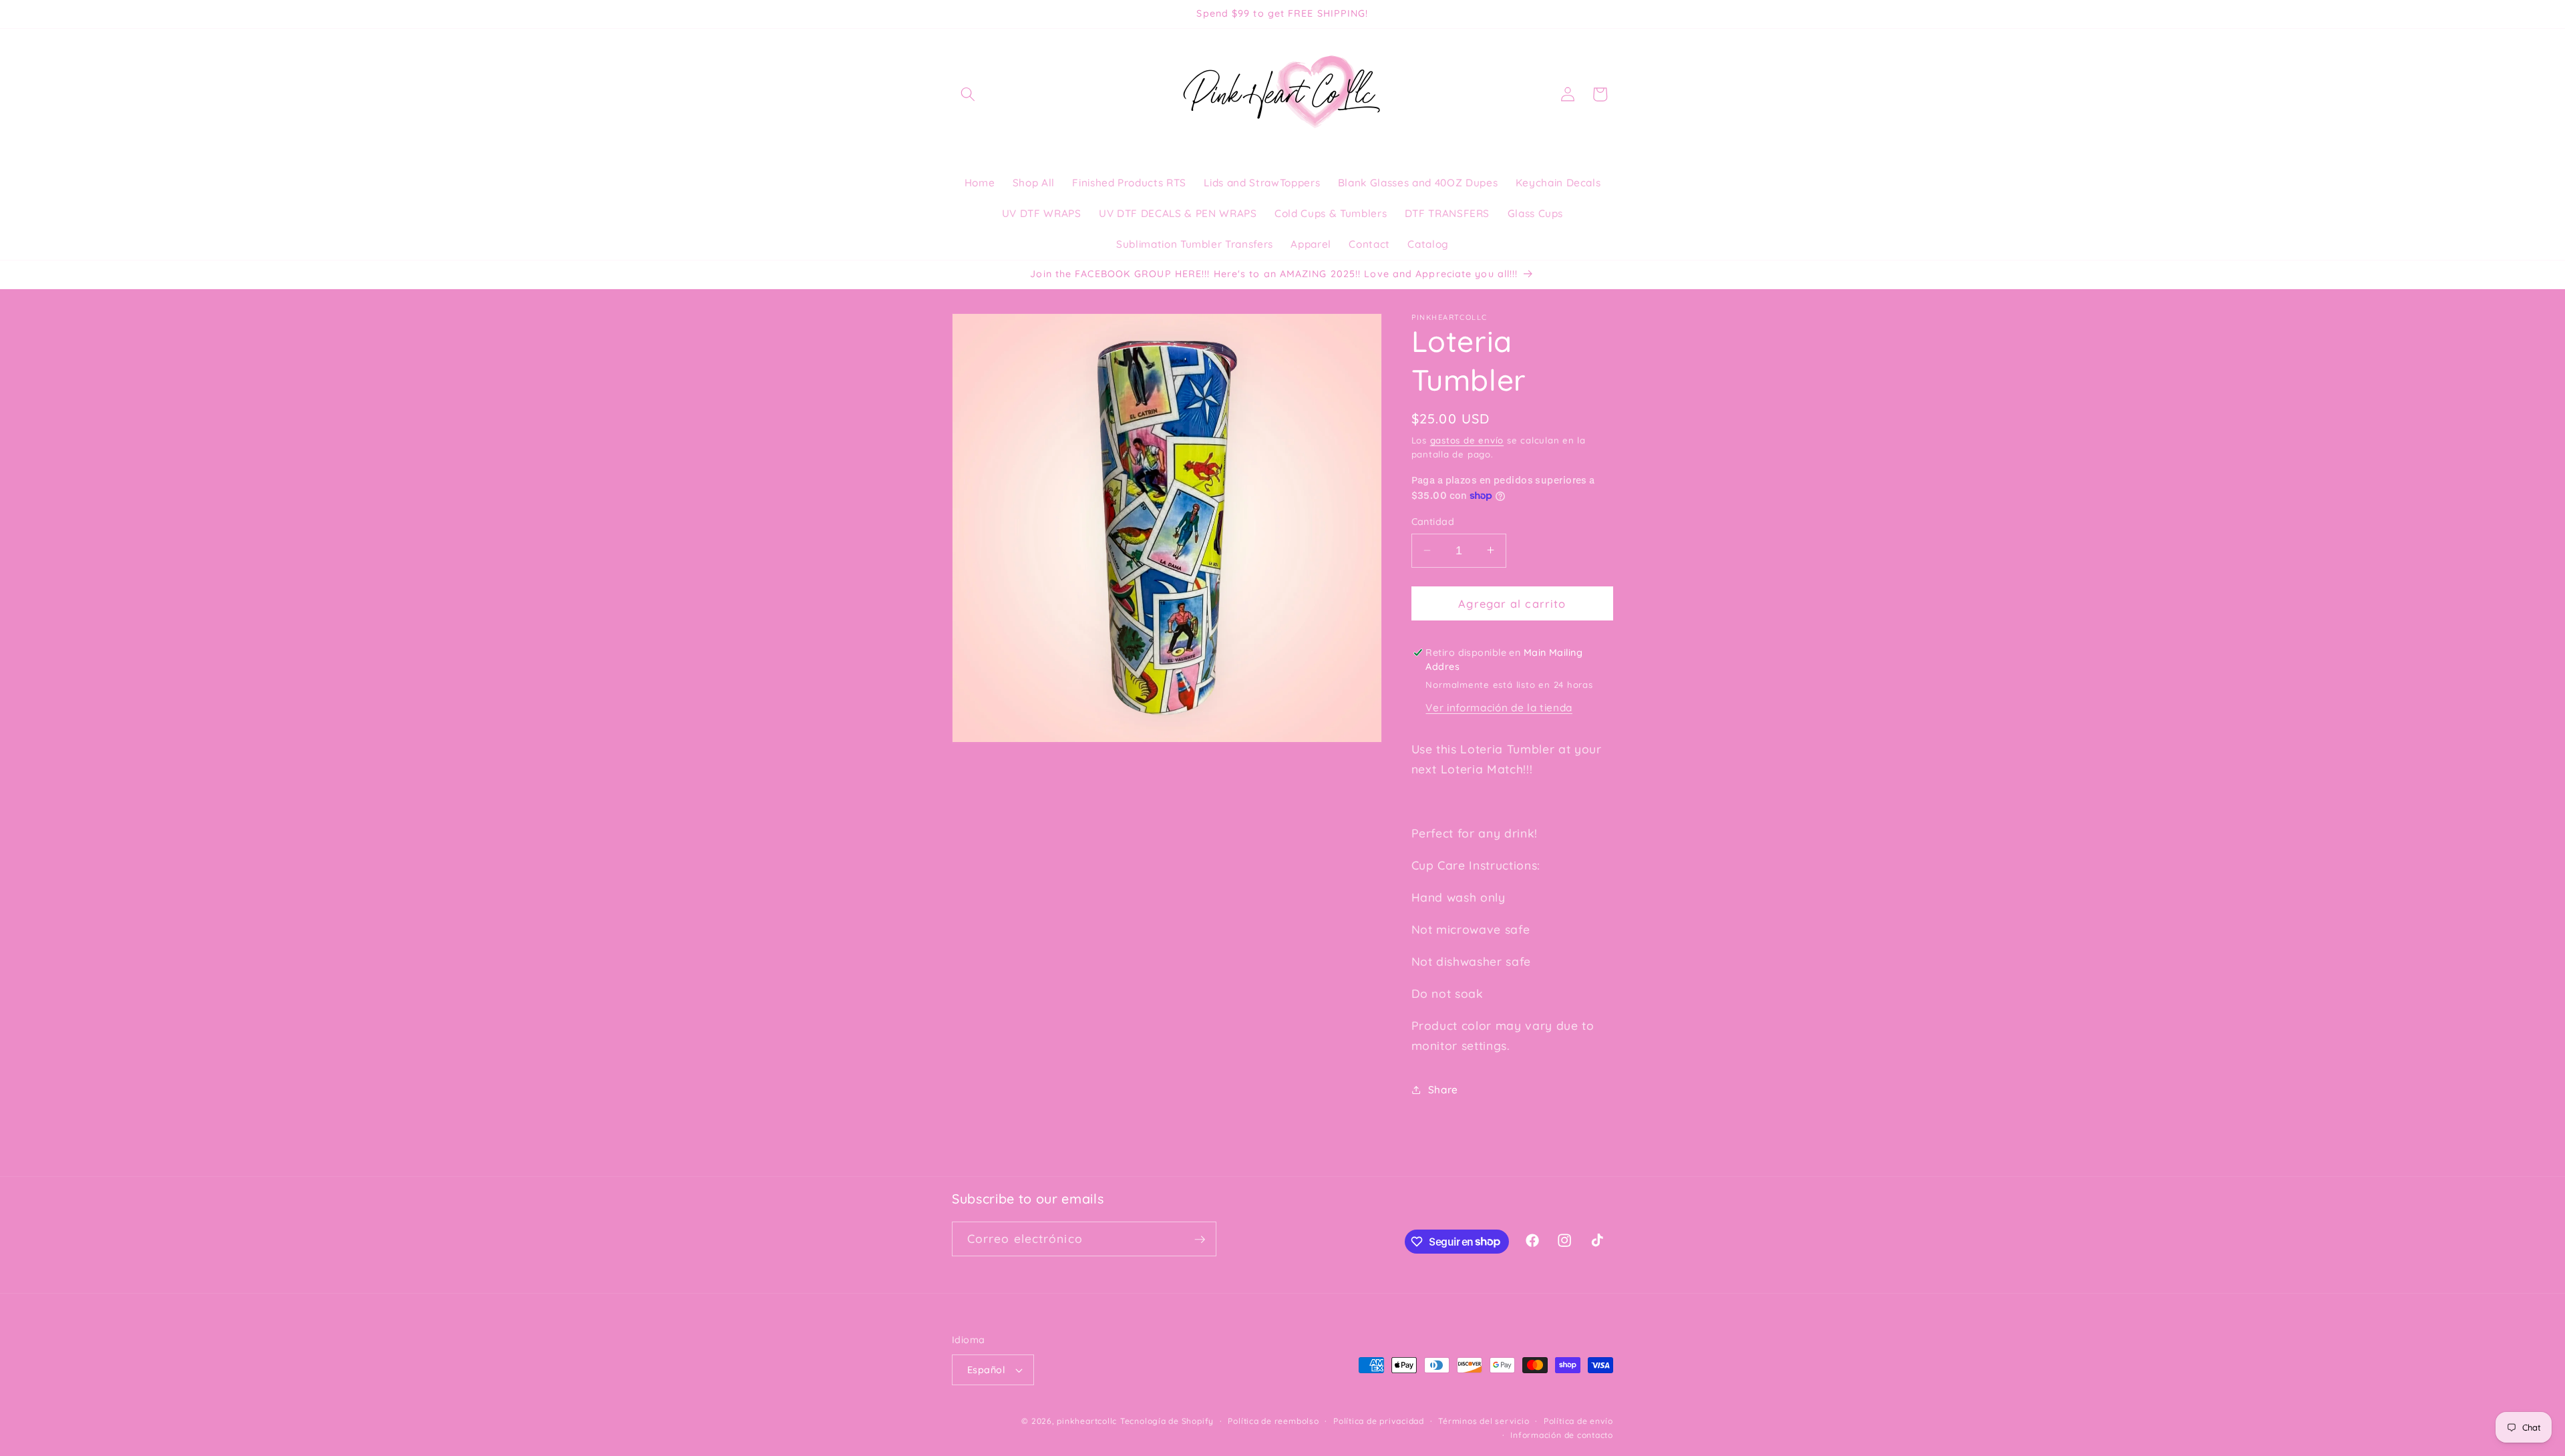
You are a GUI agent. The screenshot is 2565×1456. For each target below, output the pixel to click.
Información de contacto (1562, 1436)
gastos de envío (1467, 439)
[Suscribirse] (1200, 1240)
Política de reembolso (1273, 1421)
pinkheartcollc (1087, 1421)
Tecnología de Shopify (1167, 1421)
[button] (968, 94)
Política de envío (1578, 1421)
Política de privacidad (1379, 1421)
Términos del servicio (1484, 1421)
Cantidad (1433, 522)
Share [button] (1443, 1090)
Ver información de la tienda (1499, 708)
